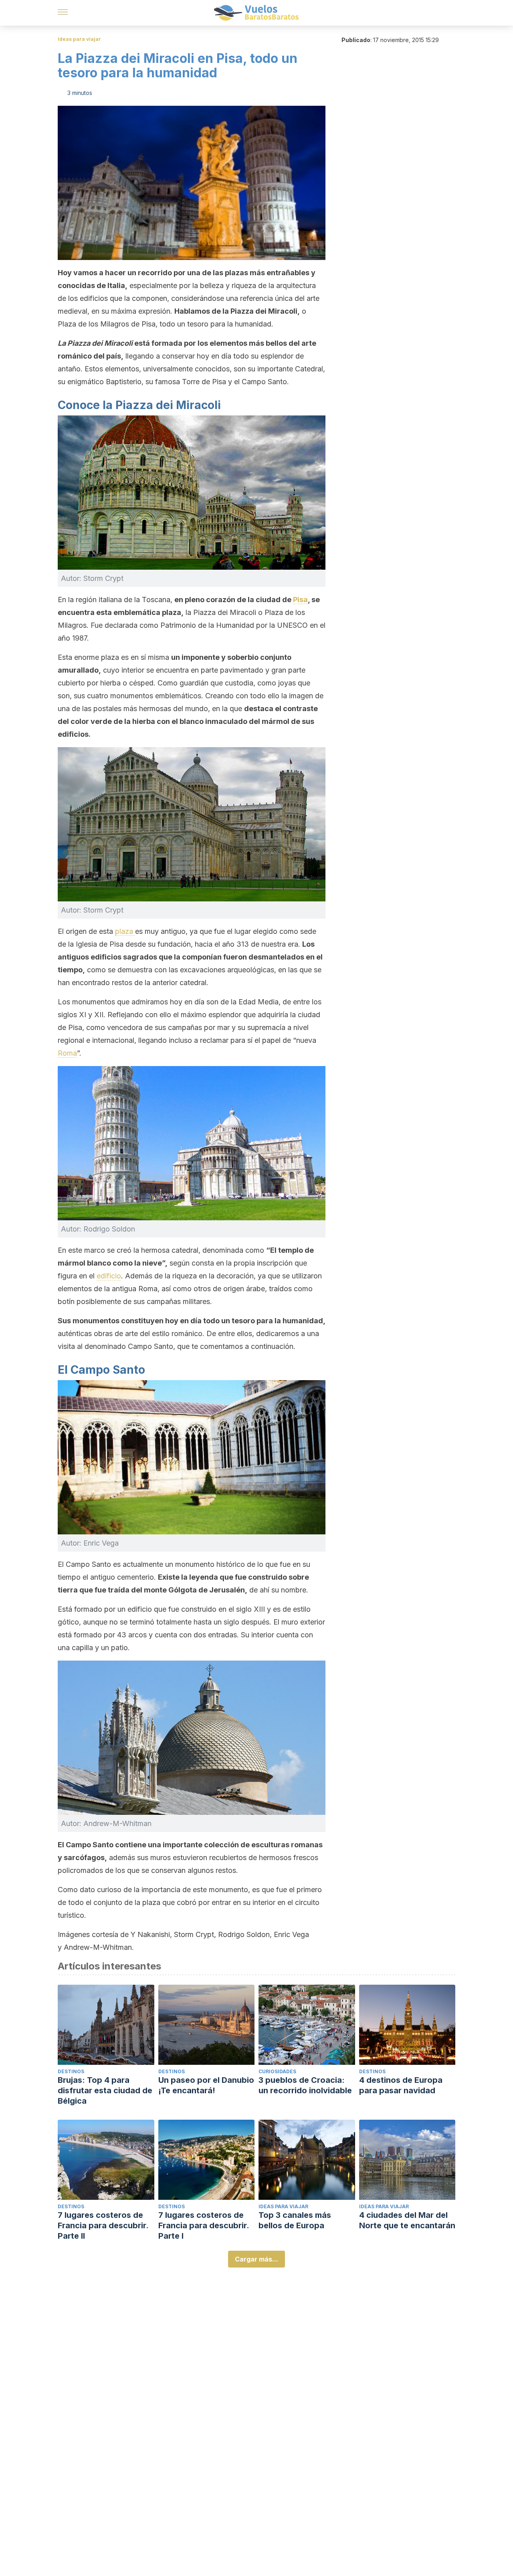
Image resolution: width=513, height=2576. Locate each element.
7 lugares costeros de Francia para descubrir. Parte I (204, 2225)
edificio (109, 1276)
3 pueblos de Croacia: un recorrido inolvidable (305, 2085)
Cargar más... (256, 2259)
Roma (67, 1053)
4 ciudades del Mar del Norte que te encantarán (407, 2220)
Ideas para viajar (79, 39)
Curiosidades (277, 2071)
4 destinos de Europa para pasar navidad (401, 2085)
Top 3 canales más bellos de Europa (295, 2220)
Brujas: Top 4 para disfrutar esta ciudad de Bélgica (105, 2090)
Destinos (71, 2071)
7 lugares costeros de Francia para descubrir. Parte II (103, 2225)
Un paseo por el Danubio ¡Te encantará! (206, 2085)
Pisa (300, 600)
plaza (125, 931)
